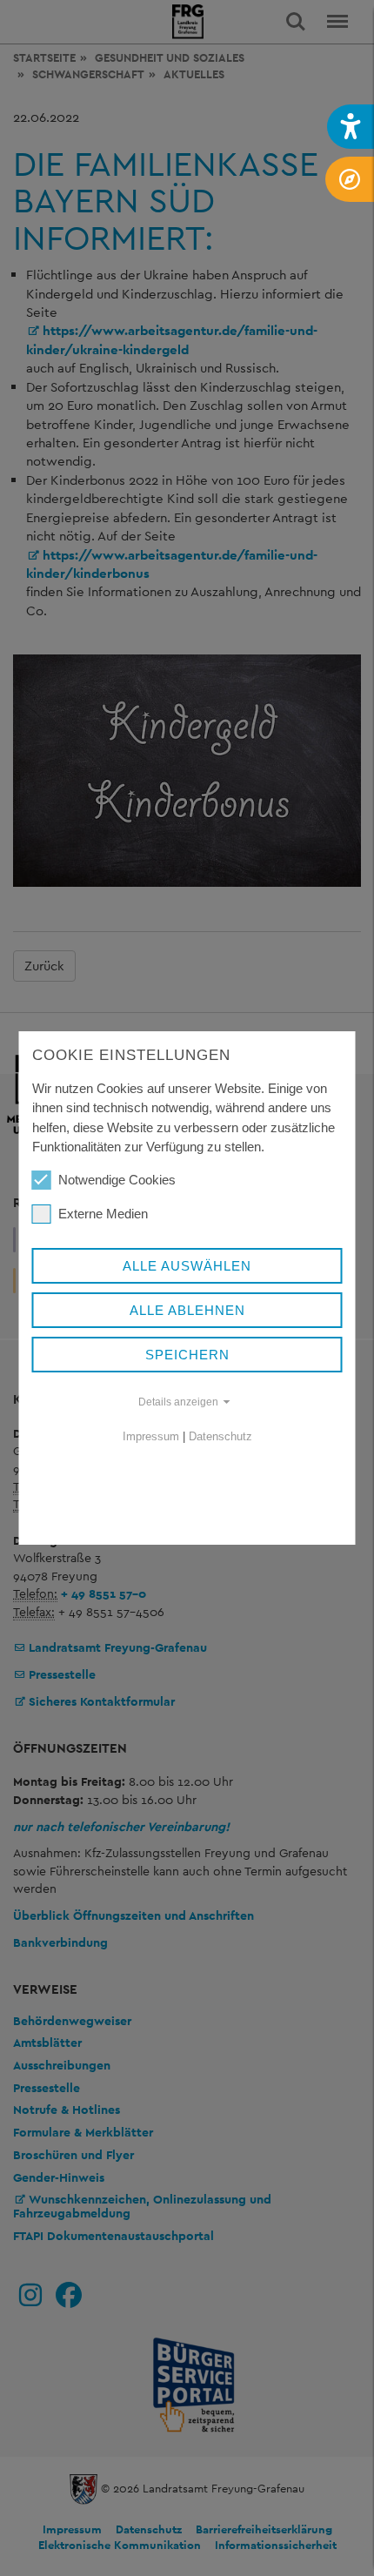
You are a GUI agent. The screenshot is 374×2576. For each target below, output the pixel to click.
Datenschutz (220, 1436)
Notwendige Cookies (117, 1180)
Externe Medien (103, 1214)
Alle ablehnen (187, 1310)
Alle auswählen (187, 1266)
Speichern (187, 1355)
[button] (351, 127)
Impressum (151, 1436)
